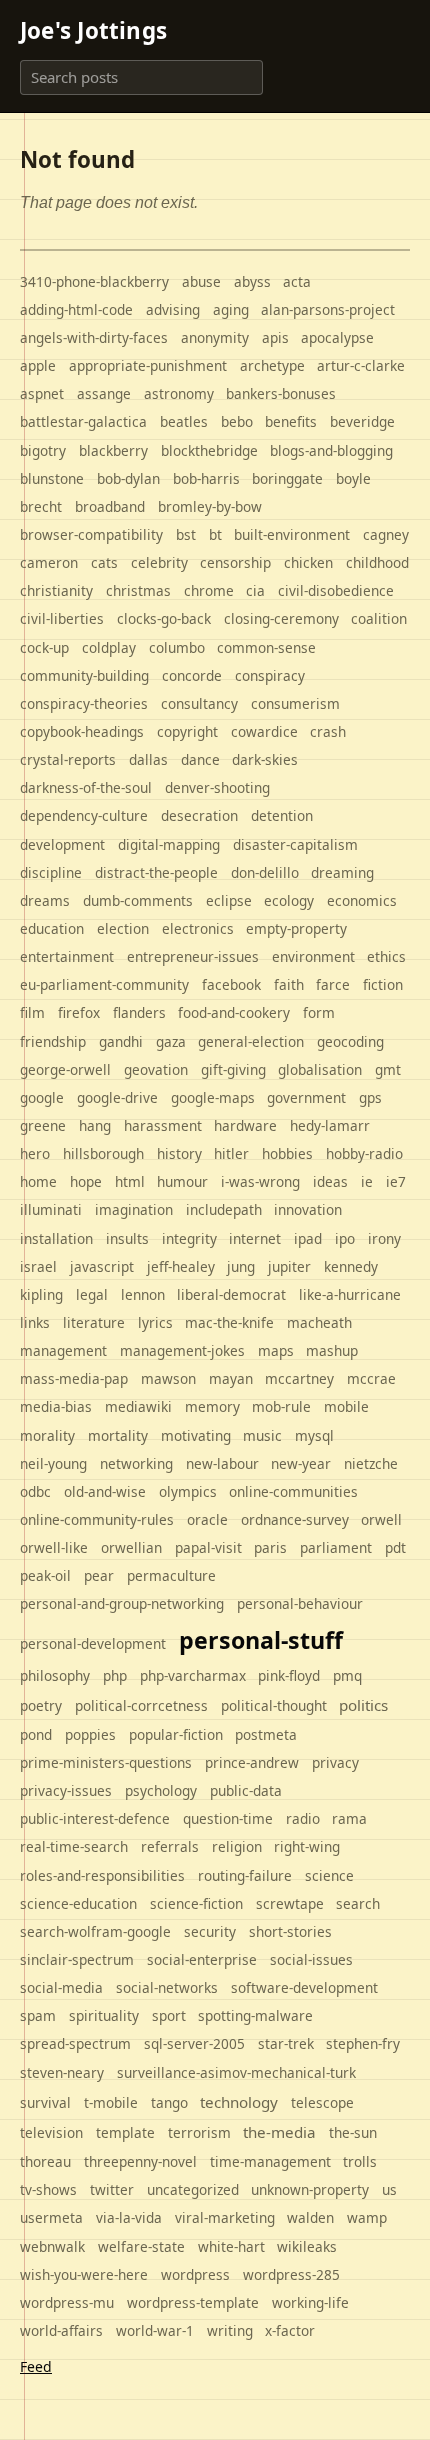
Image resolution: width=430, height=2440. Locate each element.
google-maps (213, 1097)
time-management (270, 2161)
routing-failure (245, 1875)
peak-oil (45, 1575)
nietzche (371, 1463)
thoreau (45, 2161)
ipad (308, 1238)
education (52, 928)
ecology (289, 900)
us (389, 2189)
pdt (395, 1547)
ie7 (396, 1181)
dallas (148, 759)
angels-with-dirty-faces (94, 337)
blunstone (52, 478)
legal (92, 1294)
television (51, 2132)
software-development (304, 1987)
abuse (201, 281)
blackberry (113, 450)
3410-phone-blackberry (94, 281)
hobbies (287, 1153)
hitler (231, 1153)
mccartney (299, 1378)
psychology (161, 1790)
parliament (336, 1547)
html (130, 1181)
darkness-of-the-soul (86, 787)
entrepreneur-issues (193, 956)
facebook (231, 984)
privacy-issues (66, 1790)
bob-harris (206, 478)
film (32, 1012)
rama (349, 1818)
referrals (170, 1846)
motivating (196, 1435)
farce (333, 984)
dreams (45, 900)
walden (310, 2217)
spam (38, 2015)
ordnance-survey (295, 1519)
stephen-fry (363, 2043)
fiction (383, 984)
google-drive (117, 1097)
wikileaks (307, 2246)
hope (86, 1181)
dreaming (342, 872)
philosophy (55, 1675)
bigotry (43, 450)
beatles (184, 421)
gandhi (121, 1041)
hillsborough (103, 1153)
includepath (224, 1209)
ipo (345, 1238)
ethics (386, 956)
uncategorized (193, 2189)
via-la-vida (129, 2217)
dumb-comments (138, 900)
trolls (360, 2161)
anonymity (215, 337)
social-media (61, 1987)
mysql (314, 1435)
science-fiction (196, 1903)
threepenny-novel (140, 2161)
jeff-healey (181, 1266)
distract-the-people (156, 872)
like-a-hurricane (350, 1294)
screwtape (290, 1903)
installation (56, 1238)
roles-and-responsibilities (102, 1875)
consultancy (199, 703)
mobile (346, 1406)
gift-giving (233, 1069)
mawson (168, 1378)
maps (276, 1350)
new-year (301, 1463)
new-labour (222, 1463)
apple (38, 365)
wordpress (195, 2274)
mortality (118, 1435)
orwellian (131, 1547)
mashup (332, 1350)
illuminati (51, 1209)
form (319, 1012)
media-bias (56, 1406)
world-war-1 (155, 2330)
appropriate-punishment (148, 365)
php (115, 1675)
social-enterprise (202, 1959)
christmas (138, 590)
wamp (367, 2217)
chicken (308, 562)
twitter (112, 2189)
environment (313, 956)
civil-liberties (62, 618)
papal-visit (208, 1547)
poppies (90, 1734)
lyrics (155, 1322)
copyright (187, 731)
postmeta (266, 1734)
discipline (51, 872)
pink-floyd (289, 1675)
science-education (78, 1903)
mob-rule (281, 1406)
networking (136, 1463)
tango (169, 2102)
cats (104, 562)
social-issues (311, 1959)
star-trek (286, 2043)
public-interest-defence (95, 1818)
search (358, 1903)
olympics (188, 1491)
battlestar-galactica (83, 421)
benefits (291, 421)
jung (241, 1266)
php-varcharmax (193, 1675)
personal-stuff (261, 1640)
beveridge (362, 421)
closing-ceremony (281, 618)
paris (270, 1547)
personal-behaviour (300, 1603)
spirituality (104, 2015)
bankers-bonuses (281, 393)
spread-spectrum (75, 2043)
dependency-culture (84, 815)
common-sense (266, 647)
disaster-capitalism (295, 844)
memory (212, 1406)
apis (275, 337)
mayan (231, 1378)
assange (104, 393)
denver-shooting (217, 787)
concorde (192, 675)
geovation (156, 1069)
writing (230, 2330)
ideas (330, 1181)
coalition (379, 618)
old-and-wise (105, 1491)
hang (95, 1125)
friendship (53, 1041)
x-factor (290, 2330)
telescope (322, 2102)
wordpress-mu (67, 2302)
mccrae (371, 1378)
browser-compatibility (91, 534)
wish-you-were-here (84, 2274)
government (306, 1097)
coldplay (109, 647)
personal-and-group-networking (122, 1603)
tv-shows (48, 2189)
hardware (245, 1125)
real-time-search (74, 1846)
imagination (134, 1209)
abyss (252, 281)
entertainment (67, 956)
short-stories (290, 1931)
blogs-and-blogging (331, 450)
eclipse (229, 900)
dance (200, 759)
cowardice (264, 731)
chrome (209, 590)
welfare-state (141, 2246)
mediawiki (138, 1406)
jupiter (289, 1266)
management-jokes (182, 1350)
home (38, 1181)
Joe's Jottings (93, 31)
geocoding (350, 1041)
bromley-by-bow (210, 506)
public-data (246, 1790)
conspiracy (270, 675)
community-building (84, 675)
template (125, 2132)
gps (370, 1097)
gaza (171, 1041)
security (210, 1931)
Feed (36, 2366)
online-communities (293, 1491)
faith (289, 984)
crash (328, 731)
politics (363, 1705)
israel (38, 1266)
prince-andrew (252, 1762)
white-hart (231, 2246)
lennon (143, 1294)
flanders (139, 1012)
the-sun (353, 2132)
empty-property (296, 928)
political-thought (274, 1705)
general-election (251, 1041)
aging (231, 309)
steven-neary (62, 2072)
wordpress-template (193, 2302)
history (179, 1153)
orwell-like (54, 1547)
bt (215, 534)
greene (43, 1125)
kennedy (351, 1266)
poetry (41, 1705)
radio (303, 1818)
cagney (386, 534)
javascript (102, 1266)
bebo (237, 421)
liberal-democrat (231, 1294)
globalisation (320, 1069)
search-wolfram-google (95, 1931)
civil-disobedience (336, 590)
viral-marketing (225, 2217)
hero (35, 1153)
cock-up (44, 647)
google (42, 1097)
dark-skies (265, 759)
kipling (41, 1294)
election (123, 928)
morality (47, 1435)
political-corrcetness (141, 1705)
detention (282, 815)
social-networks (167, 1987)
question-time (228, 1818)
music (262, 1435)
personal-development (93, 1643)
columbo (177, 647)
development (62, 844)
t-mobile (111, 2102)
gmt (388, 1069)
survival (45, 2102)
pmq (347, 1675)
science (329, 1875)
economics (362, 900)
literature (94, 1322)
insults (127, 1238)
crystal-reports (68, 759)
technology (239, 2102)
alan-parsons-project (328, 309)
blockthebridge (209, 450)
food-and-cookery (234, 1012)
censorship (235, 562)
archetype (272, 365)
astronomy (179, 393)
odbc (35, 1491)
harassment (163, 1125)
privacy (335, 1762)
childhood (377, 562)
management (63, 1350)
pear (99, 1575)
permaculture (171, 1575)
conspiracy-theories (84, 703)
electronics (198, 928)
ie (367, 1181)
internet (255, 1238)
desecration (199, 815)
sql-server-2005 (194, 2043)
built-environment (292, 534)
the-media (279, 2132)
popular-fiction (176, 1734)
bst (186, 534)
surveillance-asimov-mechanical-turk (236, 2072)
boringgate (287, 478)
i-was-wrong (260, 1181)
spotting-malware (255, 2015)
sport (169, 2015)
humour (182, 1181)
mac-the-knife (229, 1322)
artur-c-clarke (361, 365)
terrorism (199, 2132)
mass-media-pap (74, 1378)
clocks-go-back (164, 618)
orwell (381, 1519)
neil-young (53, 1463)
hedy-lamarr (330, 1125)
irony (384, 1238)
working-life (310, 2302)
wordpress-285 (291, 2274)
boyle (353, 478)
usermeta (51, 2217)
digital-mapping (169, 844)
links (35, 1322)
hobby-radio (364, 1153)
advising (173, 309)
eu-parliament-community (104, 984)
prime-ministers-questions (106, 1762)
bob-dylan (128, 478)
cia (255, 590)
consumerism (295, 703)
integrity (189, 1238)
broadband (110, 506)
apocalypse (337, 337)
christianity (56, 590)
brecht (41, 506)
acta (297, 281)
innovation (308, 1209)
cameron (49, 562)
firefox (79, 1012)
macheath (319, 1322)
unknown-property (310, 2189)
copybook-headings (82, 731)
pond (36, 1734)
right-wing (307, 1846)
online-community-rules (97, 1519)
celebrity (159, 562)
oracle (207, 1519)
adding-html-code (76, 309)
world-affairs (61, 2330)
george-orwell (65, 1069)
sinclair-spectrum (77, 1959)
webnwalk (52, 2246)
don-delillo (265, 872)
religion (237, 1846)
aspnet (42, 393)
